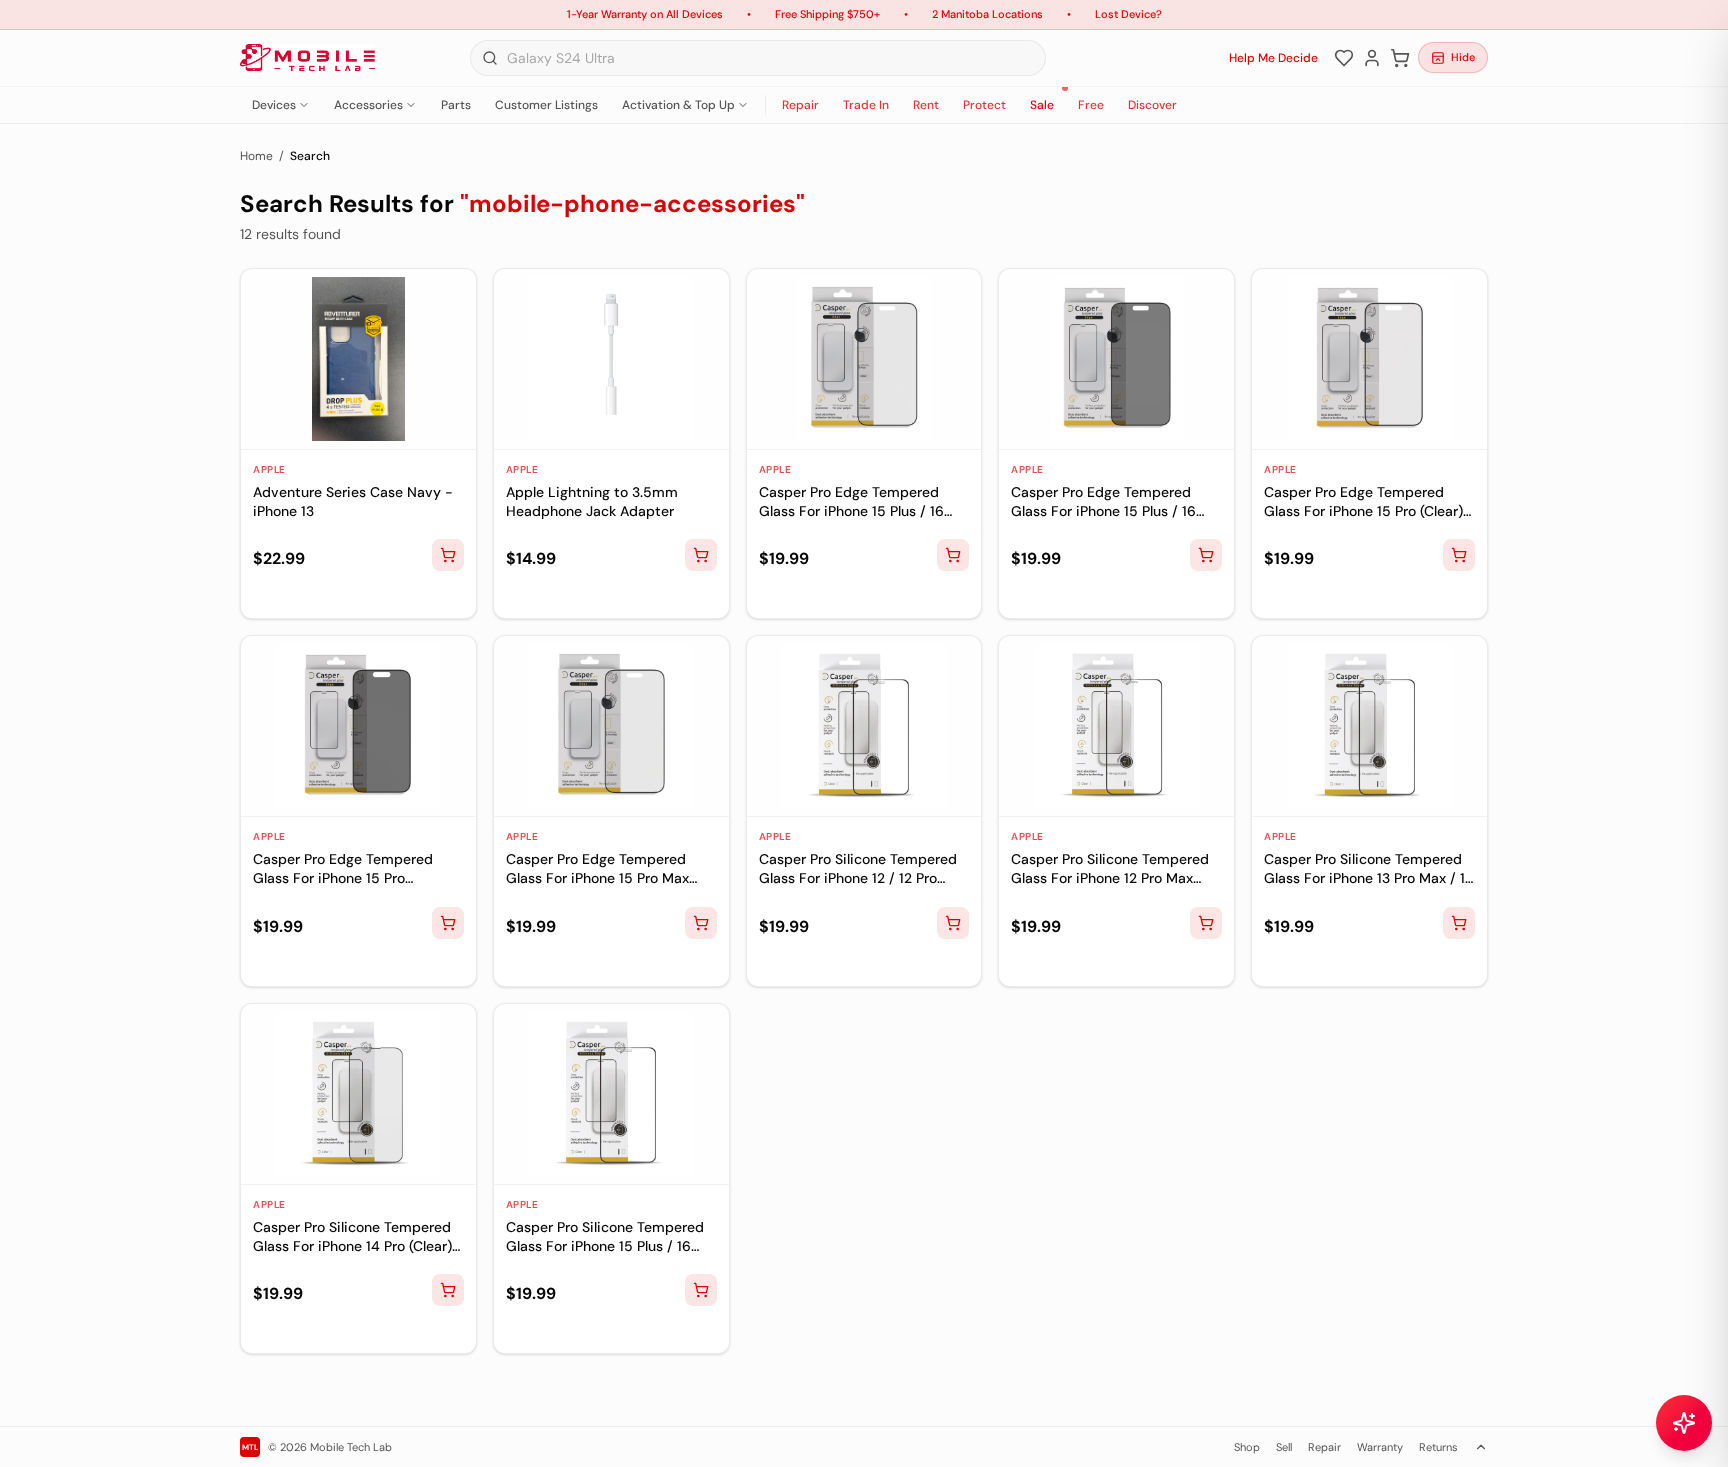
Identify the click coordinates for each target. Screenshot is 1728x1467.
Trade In (866, 105)
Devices (274, 105)
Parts (456, 105)
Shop (1247, 1447)
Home (256, 156)
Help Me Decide (1273, 58)
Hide (1463, 57)
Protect (984, 105)
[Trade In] (298, 595)
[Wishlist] (1344, 58)
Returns (1438, 1447)
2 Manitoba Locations (987, 14)
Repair (800, 105)
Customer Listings (546, 105)
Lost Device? (1128, 14)
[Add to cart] (448, 555)
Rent (926, 105)
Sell (1284, 1447)
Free (1091, 105)
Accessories (368, 105)
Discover (1152, 105)
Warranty (1380, 1447)
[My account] (1372, 58)
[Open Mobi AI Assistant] (1684, 1423)
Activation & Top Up (678, 105)
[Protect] (330, 595)
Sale (1042, 105)
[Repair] (266, 595)
